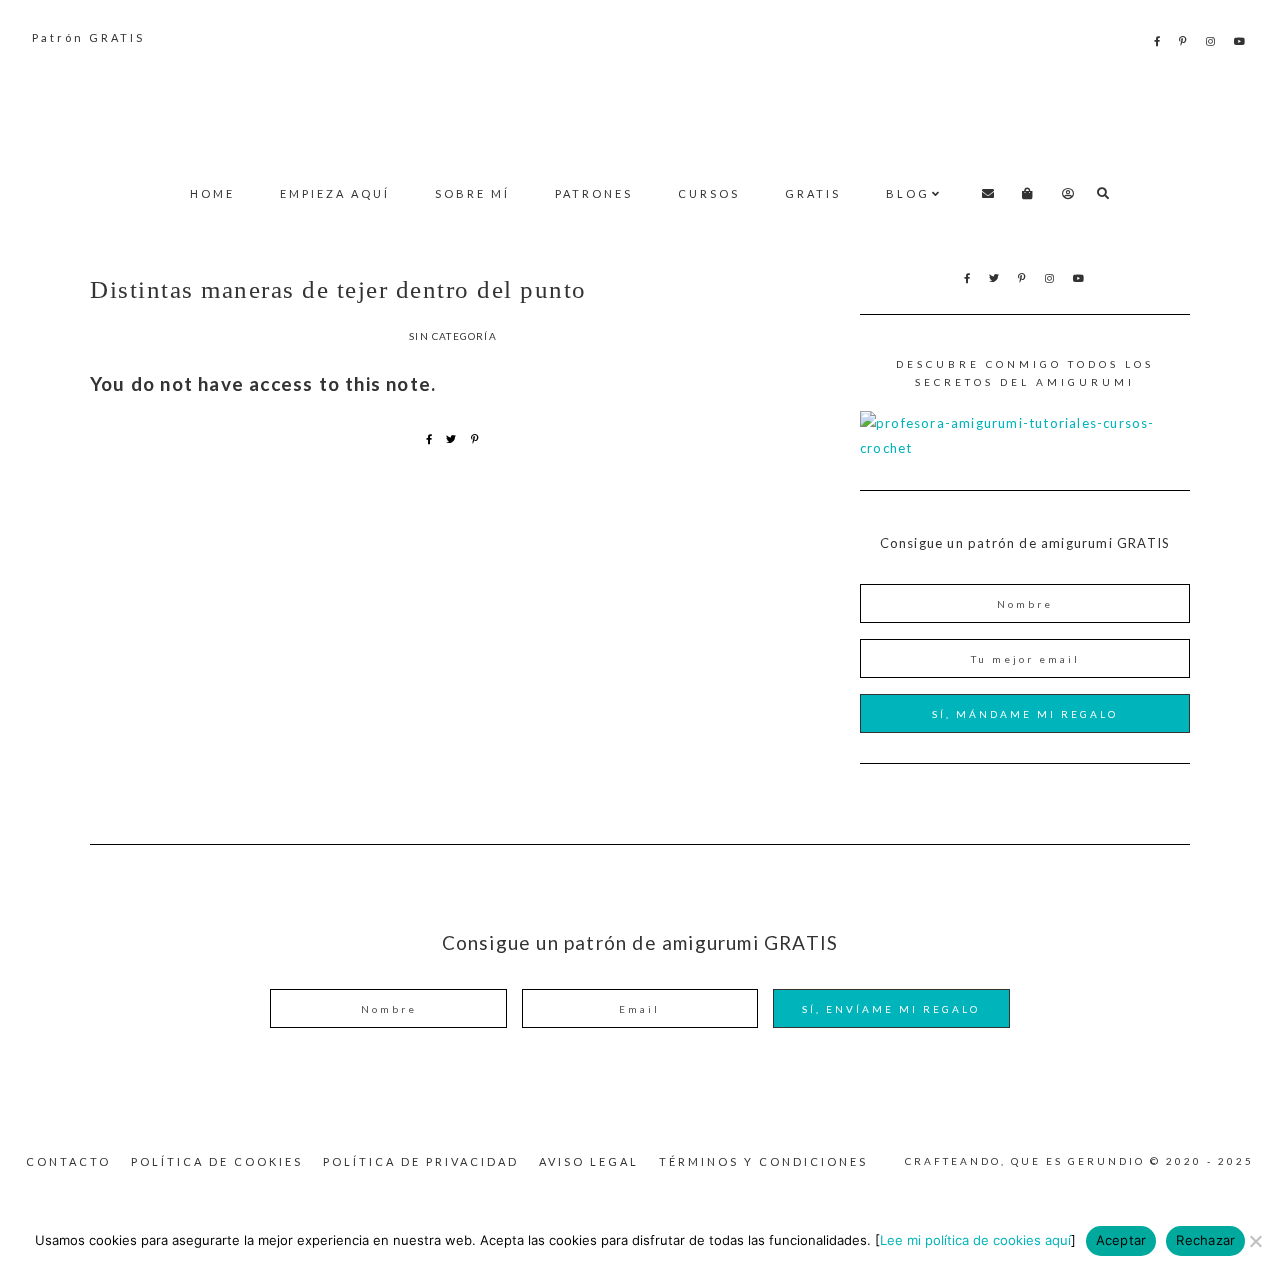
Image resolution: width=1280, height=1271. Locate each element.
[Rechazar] (1255, 1241)
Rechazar (1205, 1240)
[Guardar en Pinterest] (475, 439)
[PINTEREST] (1184, 41)
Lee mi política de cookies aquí (975, 1240)
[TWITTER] (995, 278)
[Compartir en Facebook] (429, 439)
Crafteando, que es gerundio (640, 106)
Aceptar (1121, 1240)
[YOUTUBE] (1241, 41)
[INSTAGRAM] (1212, 41)
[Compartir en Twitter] (451, 439)
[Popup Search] (1103, 193)
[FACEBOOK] (1158, 41)
